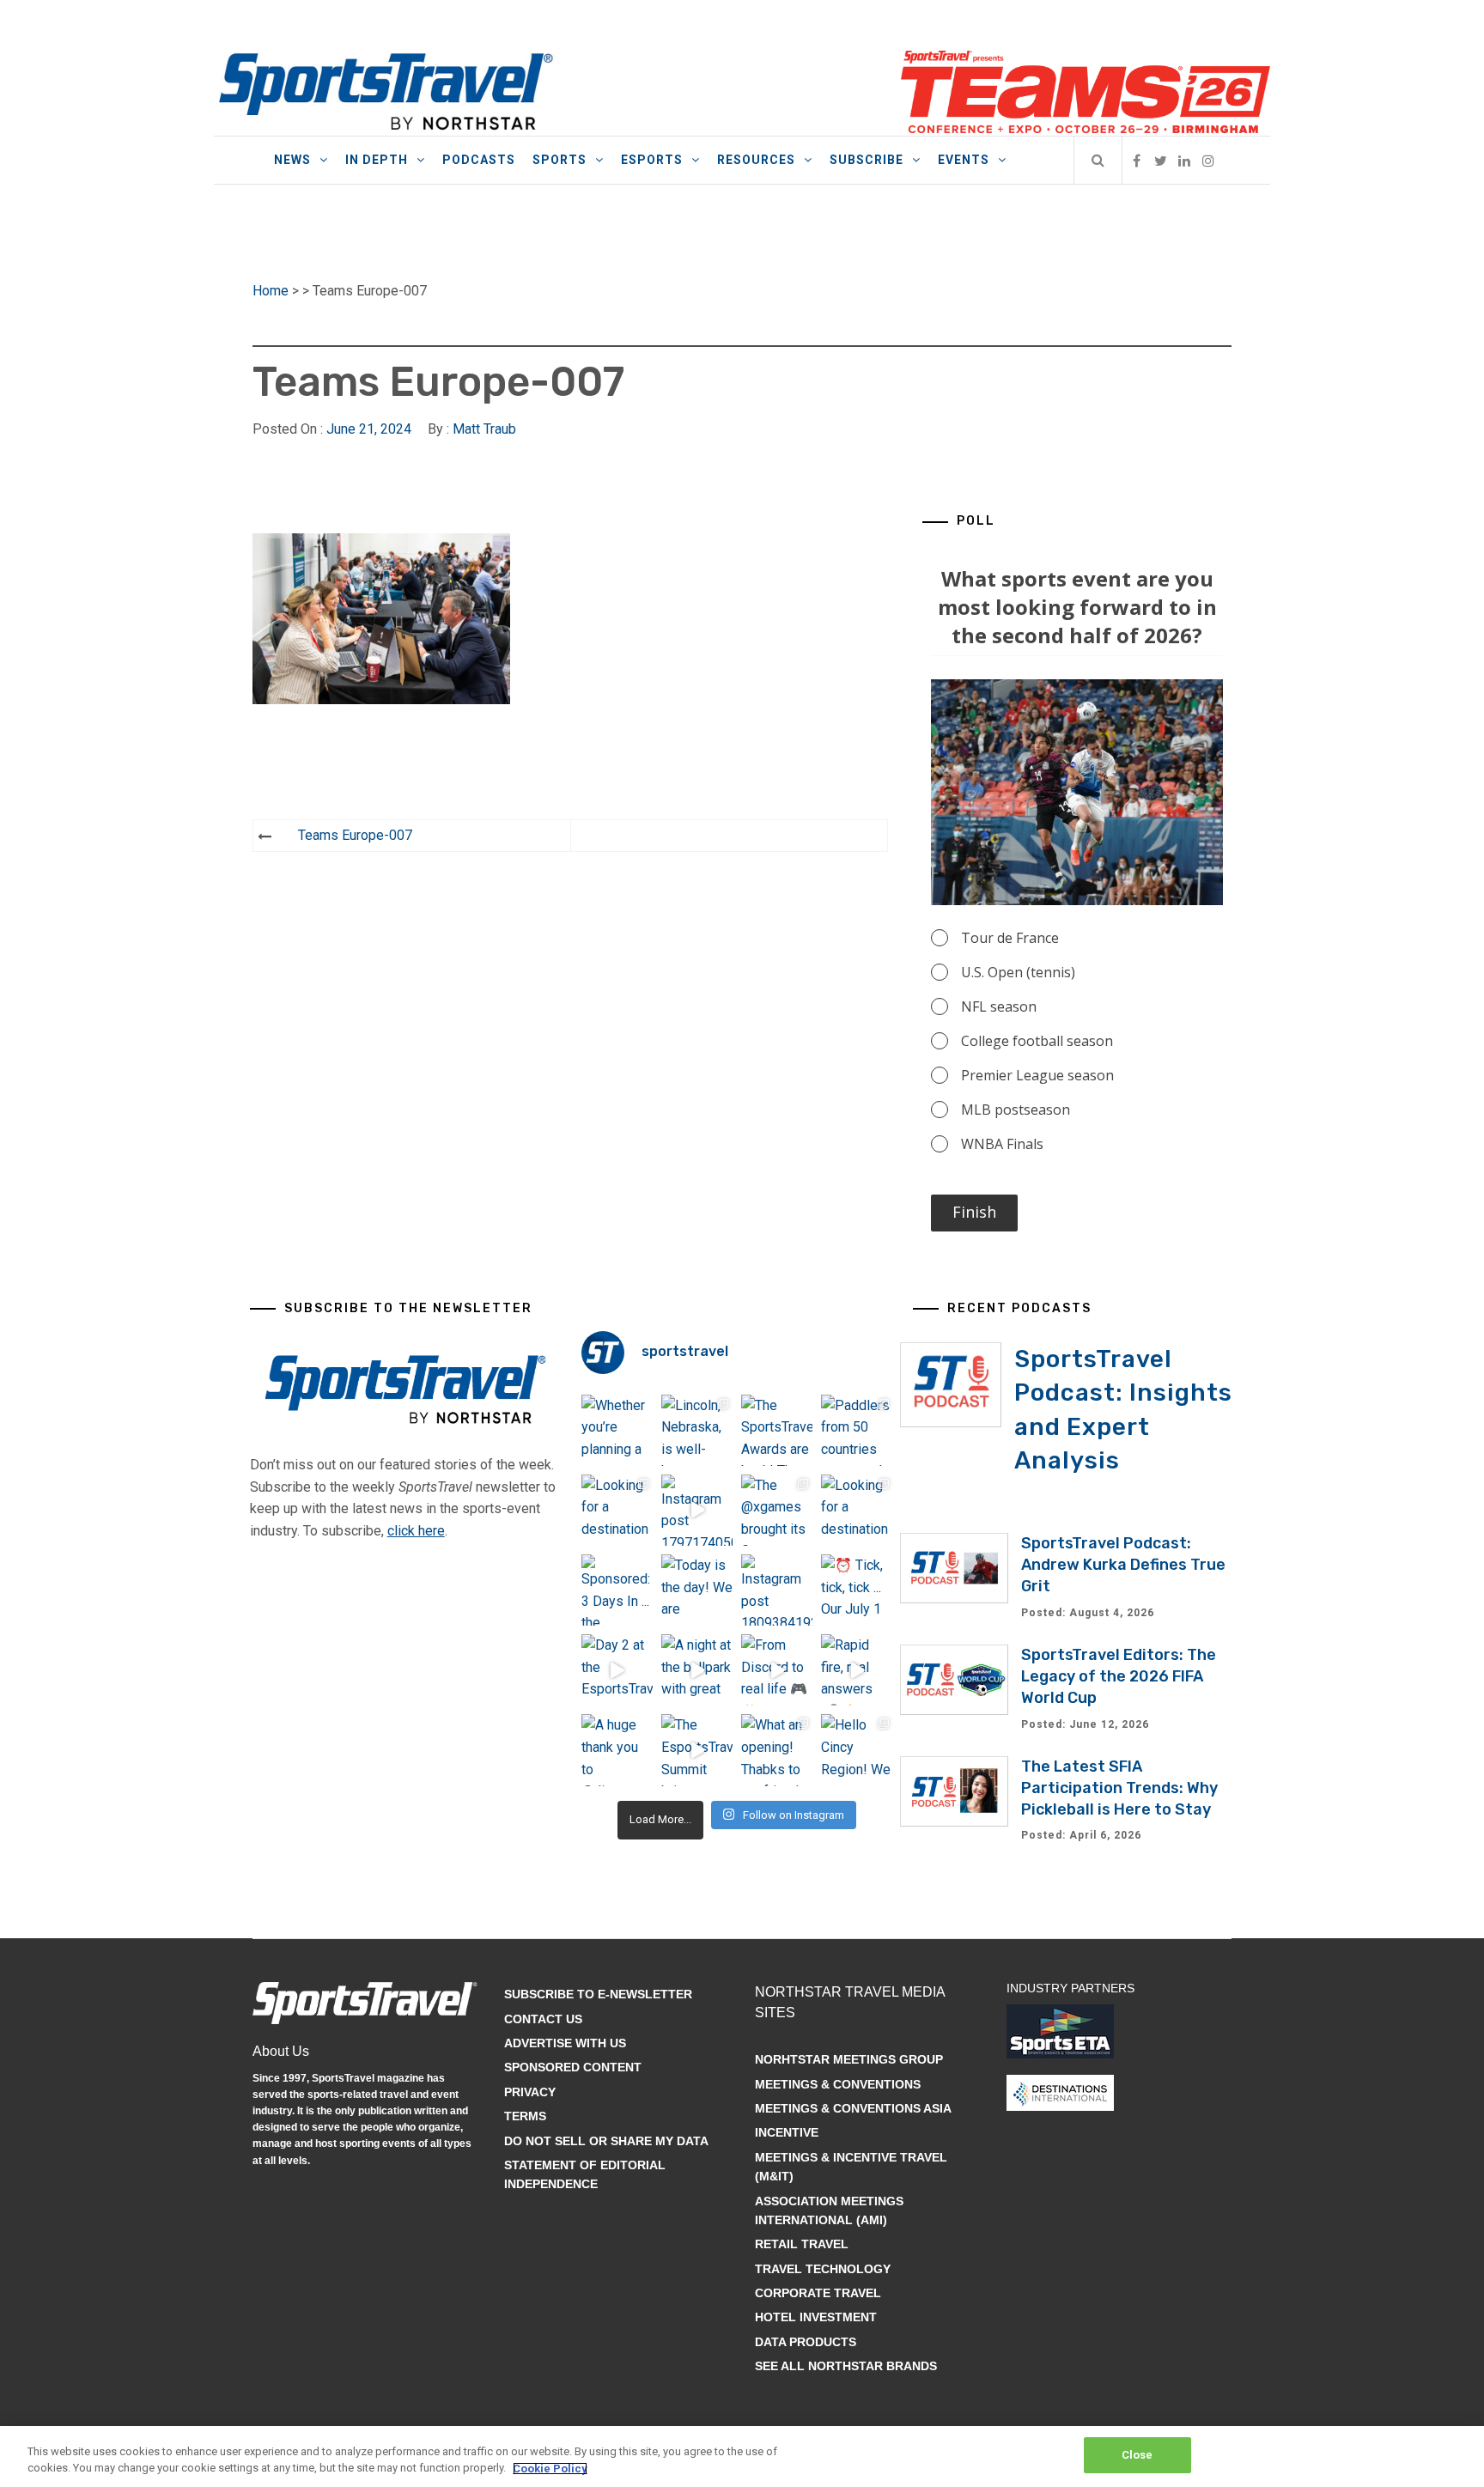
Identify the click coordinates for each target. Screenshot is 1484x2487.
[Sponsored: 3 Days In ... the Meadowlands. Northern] (617, 1590)
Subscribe (867, 160)
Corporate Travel (818, 2293)
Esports (652, 160)
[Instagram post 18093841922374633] (777, 1590)
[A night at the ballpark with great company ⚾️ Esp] (697, 1670)
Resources (756, 160)
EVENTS (964, 160)
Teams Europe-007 (355, 835)
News (292, 160)
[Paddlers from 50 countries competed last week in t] (857, 1430)
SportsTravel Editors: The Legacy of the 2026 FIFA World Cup (1119, 1676)
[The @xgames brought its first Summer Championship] (777, 1510)
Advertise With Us (565, 2043)
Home (271, 291)
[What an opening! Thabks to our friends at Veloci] (777, 1750)
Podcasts (479, 160)
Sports (560, 160)
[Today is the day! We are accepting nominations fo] (697, 1590)
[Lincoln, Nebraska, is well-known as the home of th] (697, 1430)
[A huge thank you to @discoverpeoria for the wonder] (617, 1750)
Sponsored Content (573, 2067)
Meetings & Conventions (838, 2084)
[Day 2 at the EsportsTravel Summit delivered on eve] (617, 1670)
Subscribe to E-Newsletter (598, 1994)
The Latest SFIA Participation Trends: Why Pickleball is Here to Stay (1119, 1788)
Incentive (787, 2132)
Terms (525, 2116)
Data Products (806, 2342)
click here (416, 1531)
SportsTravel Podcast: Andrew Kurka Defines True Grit (1123, 1565)
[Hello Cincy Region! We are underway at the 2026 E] (857, 1750)
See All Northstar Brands (846, 2366)
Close (1137, 2455)
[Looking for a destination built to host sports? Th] (617, 1510)
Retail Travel (802, 2244)
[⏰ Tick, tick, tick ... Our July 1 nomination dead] (857, 1590)
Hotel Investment (816, 2317)
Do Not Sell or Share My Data (606, 2141)
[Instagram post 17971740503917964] (697, 1510)
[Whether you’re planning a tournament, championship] (617, 1430)
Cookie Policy (550, 2469)
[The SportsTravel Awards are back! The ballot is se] (777, 1430)
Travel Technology (823, 2269)
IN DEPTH (377, 160)
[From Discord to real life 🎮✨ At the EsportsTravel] (777, 1670)
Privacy (530, 2092)
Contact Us (543, 2019)
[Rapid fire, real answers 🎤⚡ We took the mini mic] (857, 1670)
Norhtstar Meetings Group (849, 2059)
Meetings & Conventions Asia (853, 2108)
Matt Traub (484, 429)
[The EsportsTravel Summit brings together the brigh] (697, 1750)
